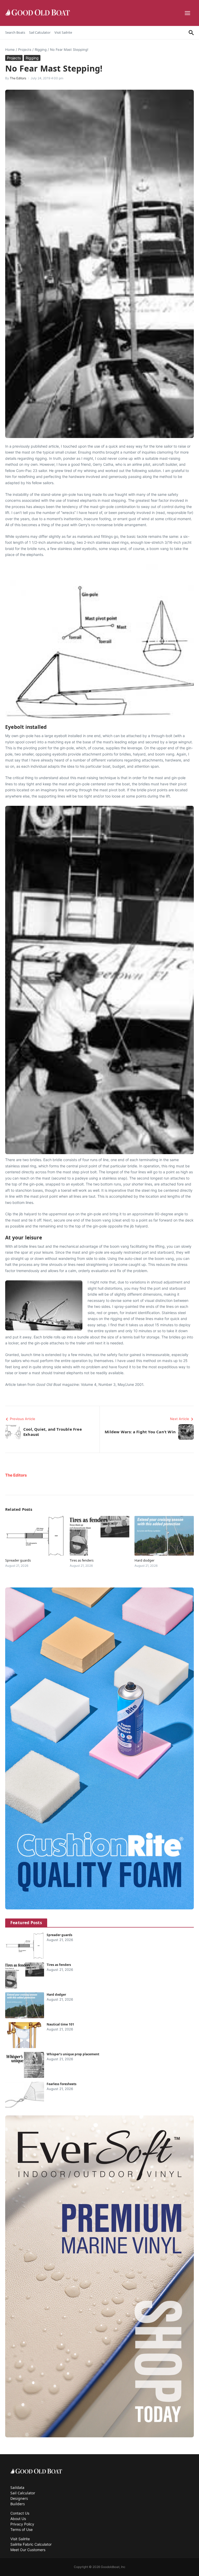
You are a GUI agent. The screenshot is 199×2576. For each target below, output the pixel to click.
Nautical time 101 (60, 2024)
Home (10, 50)
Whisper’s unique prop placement (73, 2054)
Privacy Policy (22, 2524)
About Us (18, 2519)
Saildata (17, 2487)
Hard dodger (144, 1560)
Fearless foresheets (62, 2084)
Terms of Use (22, 2529)
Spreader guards (18, 1560)
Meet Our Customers (28, 2550)
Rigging (41, 50)
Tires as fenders (82, 1560)
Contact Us (20, 2513)
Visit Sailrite (63, 32)
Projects (25, 50)
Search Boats (15, 32)
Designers (19, 2498)
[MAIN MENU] (188, 13)
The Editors (18, 78)
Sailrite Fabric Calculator (31, 2544)
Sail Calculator (40, 32)
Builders (18, 2504)
